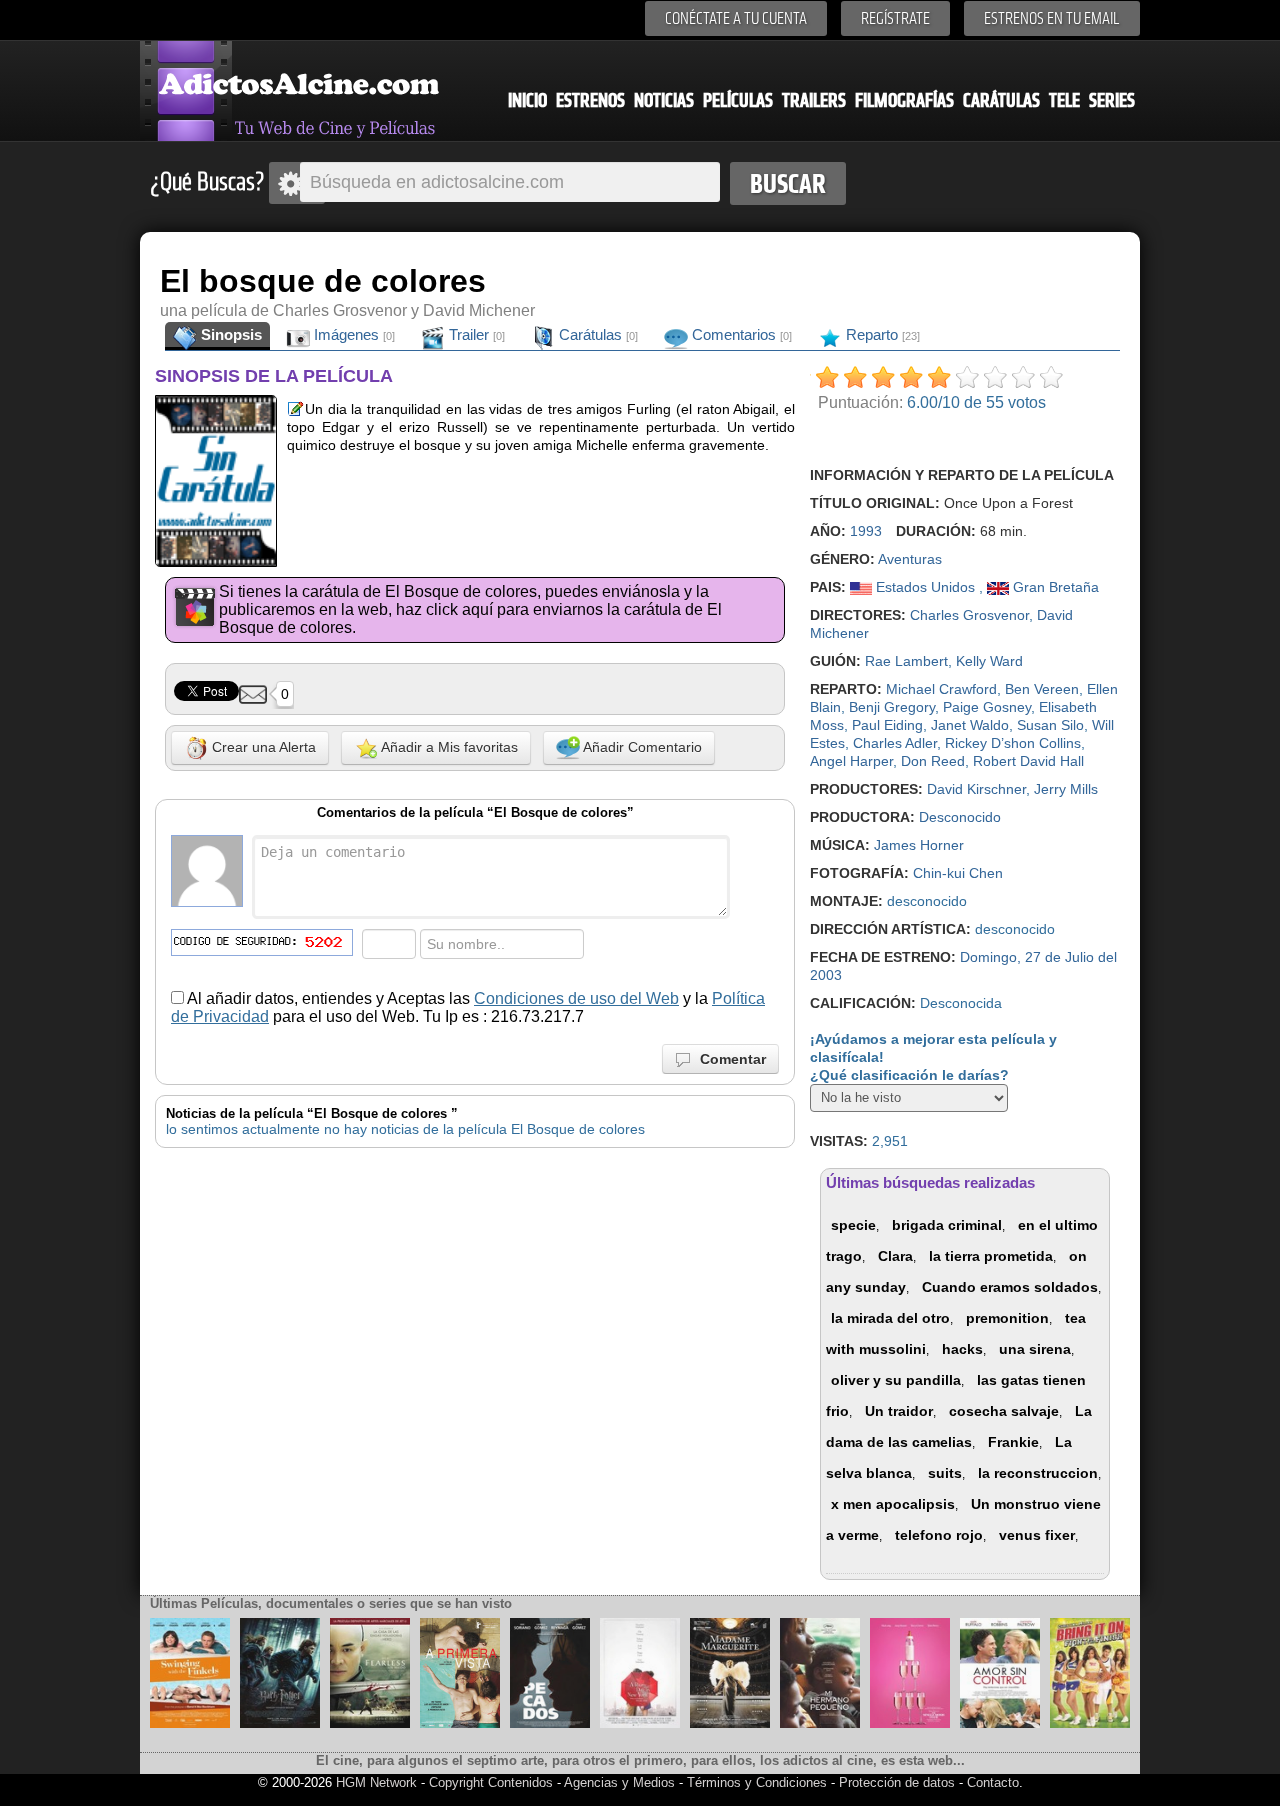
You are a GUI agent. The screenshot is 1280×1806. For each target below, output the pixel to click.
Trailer (475, 334)
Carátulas (1001, 100)
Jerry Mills (1066, 789)
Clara (895, 1256)
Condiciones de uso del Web (576, 998)
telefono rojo (939, 1535)
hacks (962, 1349)
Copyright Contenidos (491, 1782)
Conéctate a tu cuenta (736, 18)
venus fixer (1037, 1535)
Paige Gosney (987, 707)
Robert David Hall (1028, 761)
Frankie (1013, 1442)
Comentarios (740, 334)
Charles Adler (895, 743)
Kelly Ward (989, 661)
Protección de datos (897, 1782)
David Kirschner (976, 789)
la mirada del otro (890, 1318)
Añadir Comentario (641, 747)
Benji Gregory (892, 707)
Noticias (664, 100)
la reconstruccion (1038, 1473)
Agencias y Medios (619, 1782)
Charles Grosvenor (969, 615)
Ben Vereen (1042, 689)
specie (853, 1225)
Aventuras (910, 559)
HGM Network (376, 1782)
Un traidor (899, 1411)
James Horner (919, 845)
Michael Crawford (941, 689)
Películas (738, 100)
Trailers (814, 100)
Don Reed (933, 761)
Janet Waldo (970, 725)
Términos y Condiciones (759, 1782)
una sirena (1035, 1349)
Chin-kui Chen (958, 873)
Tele (1064, 100)
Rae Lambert (906, 661)
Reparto (881, 334)
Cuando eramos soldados (1010, 1287)
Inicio (527, 100)
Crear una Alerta (262, 747)
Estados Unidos (925, 587)
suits (945, 1473)
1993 (866, 531)
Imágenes (352, 334)
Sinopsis (229, 334)
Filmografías (904, 100)
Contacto (993, 1782)
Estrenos (590, 100)
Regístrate (895, 18)
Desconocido (960, 817)
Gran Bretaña (1054, 587)
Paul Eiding (887, 725)
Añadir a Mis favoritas (448, 747)
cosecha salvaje (1004, 1411)
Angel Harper (851, 761)
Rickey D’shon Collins (1013, 743)
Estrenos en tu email (1052, 18)
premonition (1007, 1318)
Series (1112, 100)
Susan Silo (1050, 725)
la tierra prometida (991, 1256)
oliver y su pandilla (896, 1380)
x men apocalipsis (893, 1504)
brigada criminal (947, 1225)
